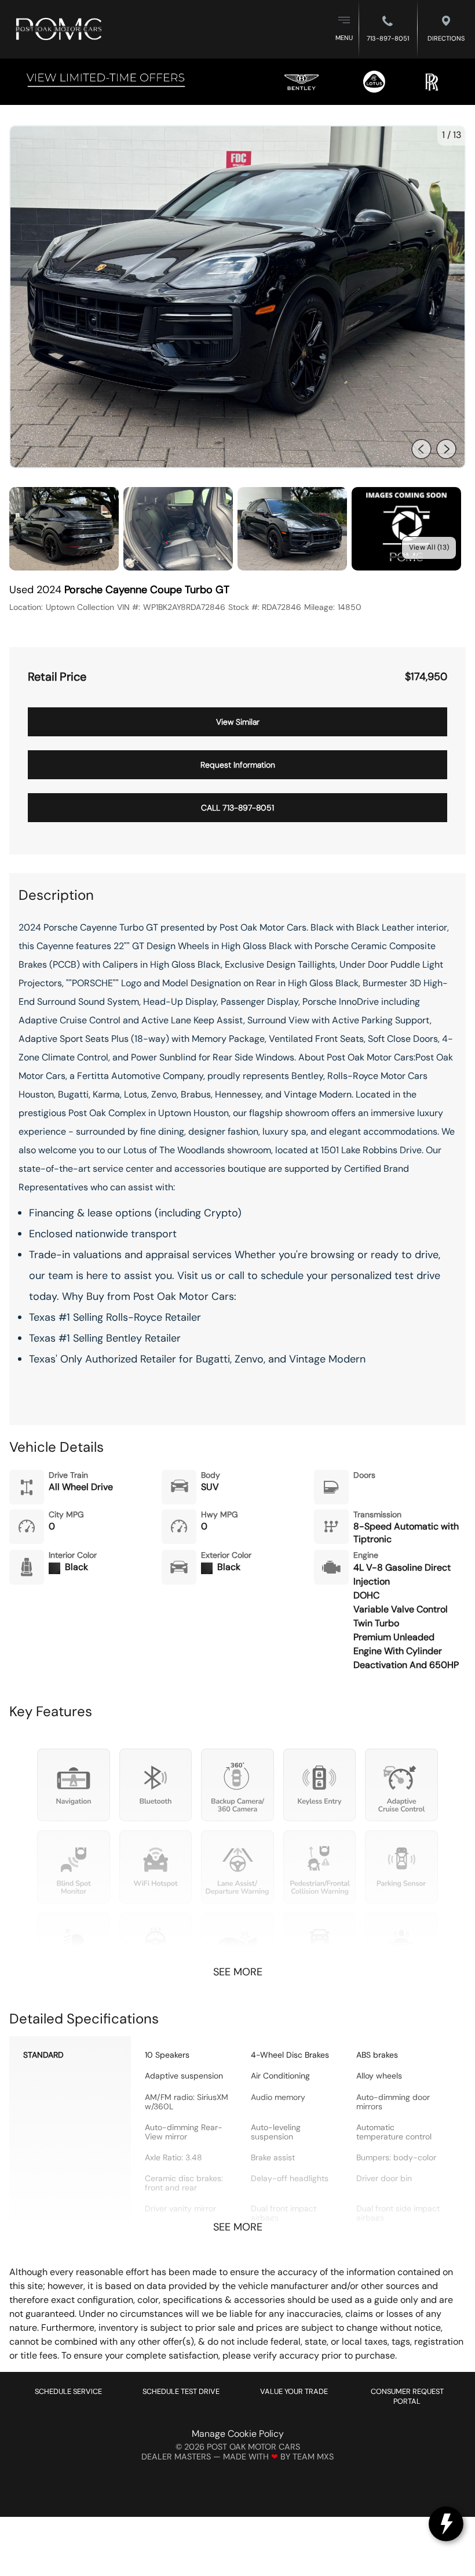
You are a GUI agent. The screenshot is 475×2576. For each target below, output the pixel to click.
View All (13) (429, 547)
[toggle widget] (446, 2524)
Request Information (238, 765)
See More (238, 1972)
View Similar (238, 722)
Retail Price (57, 677)
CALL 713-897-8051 (237, 808)
